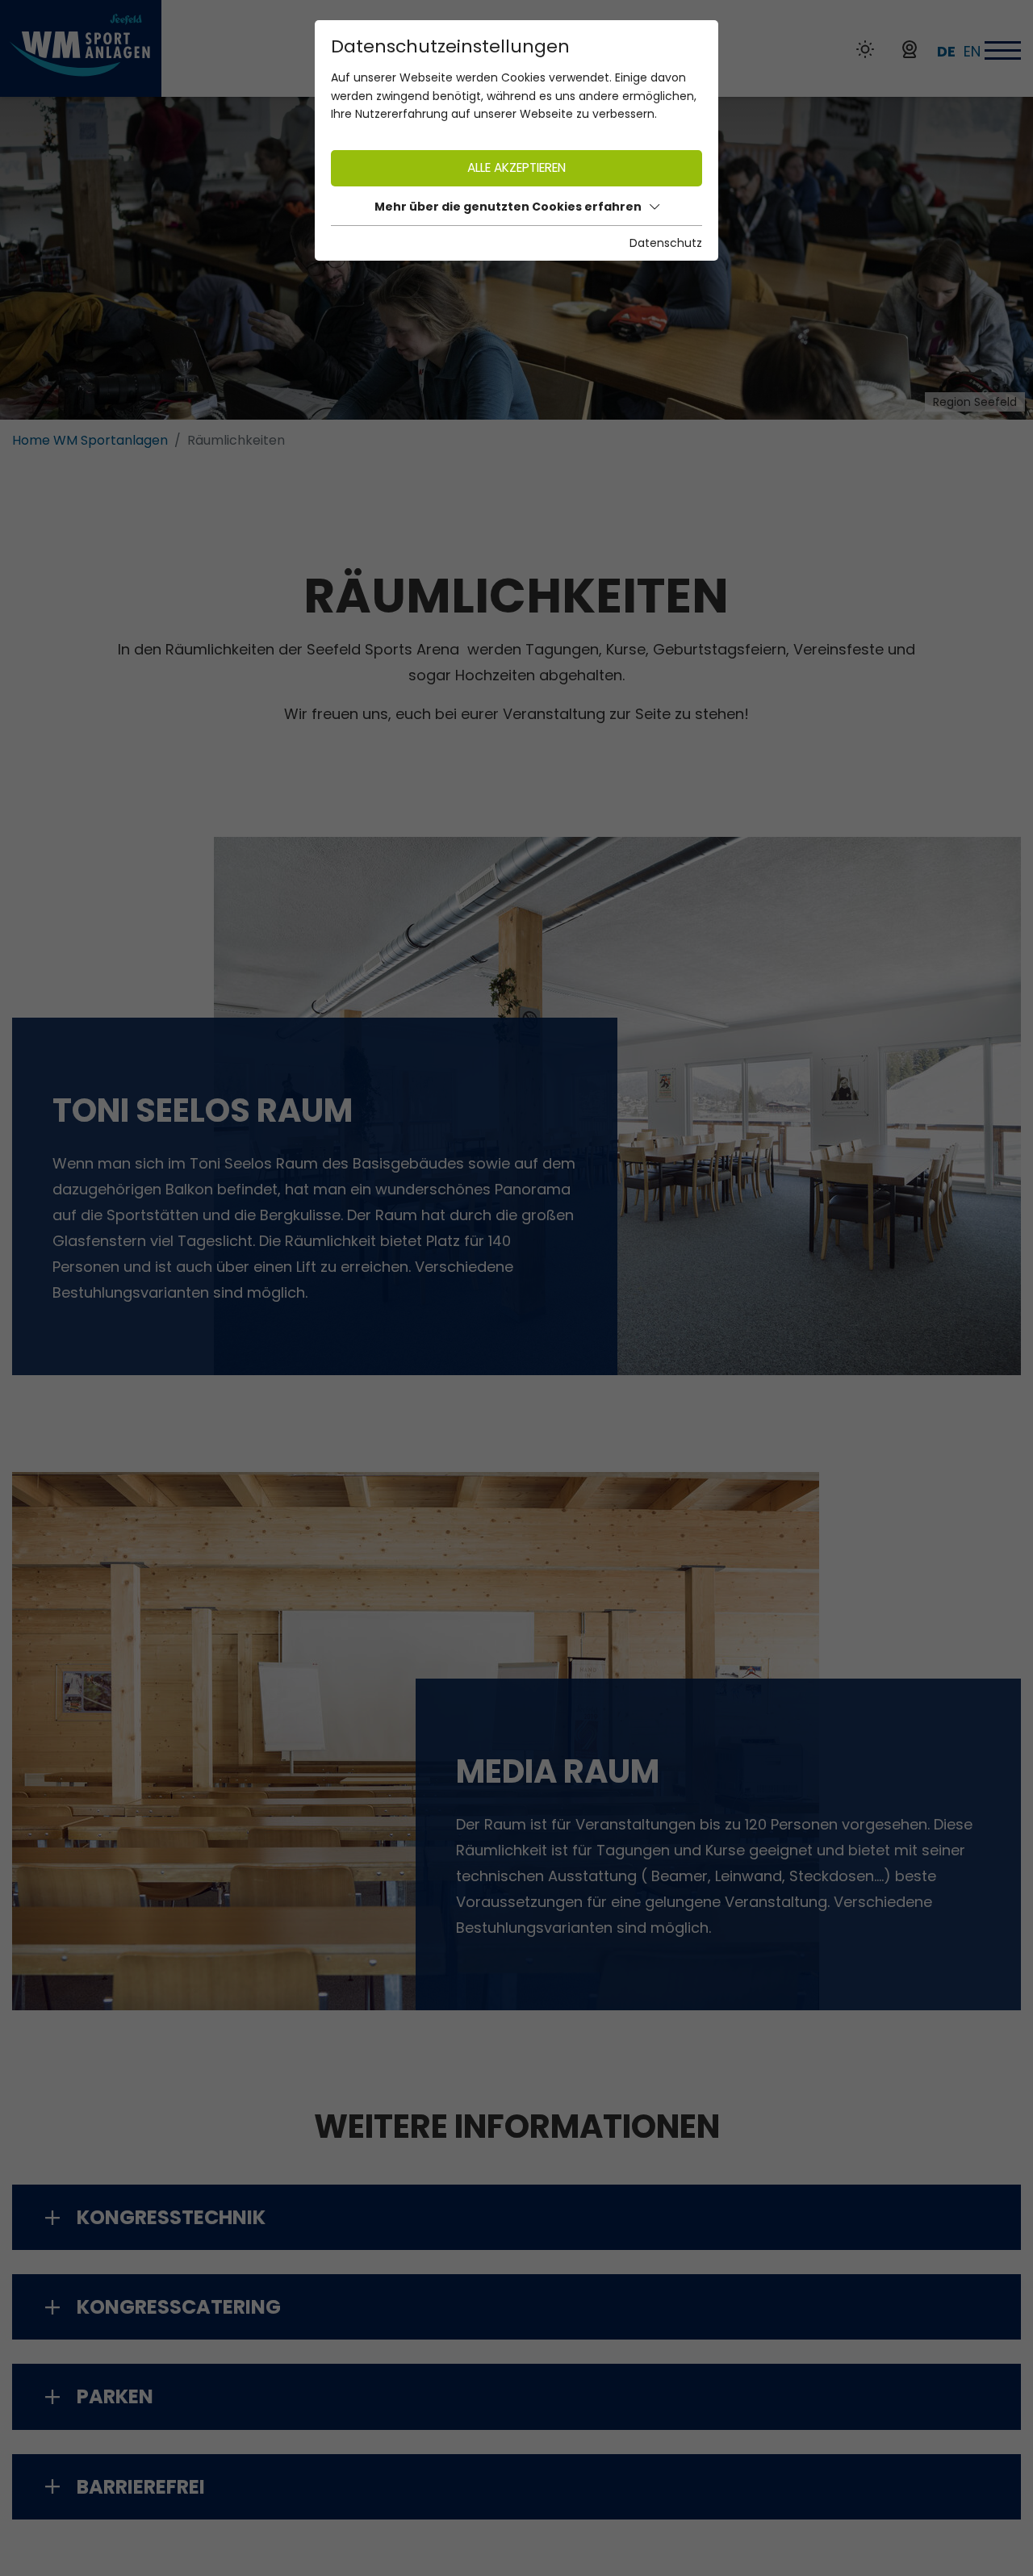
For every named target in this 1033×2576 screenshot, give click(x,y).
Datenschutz (666, 243)
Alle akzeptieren (516, 167)
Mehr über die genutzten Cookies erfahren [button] (508, 207)
